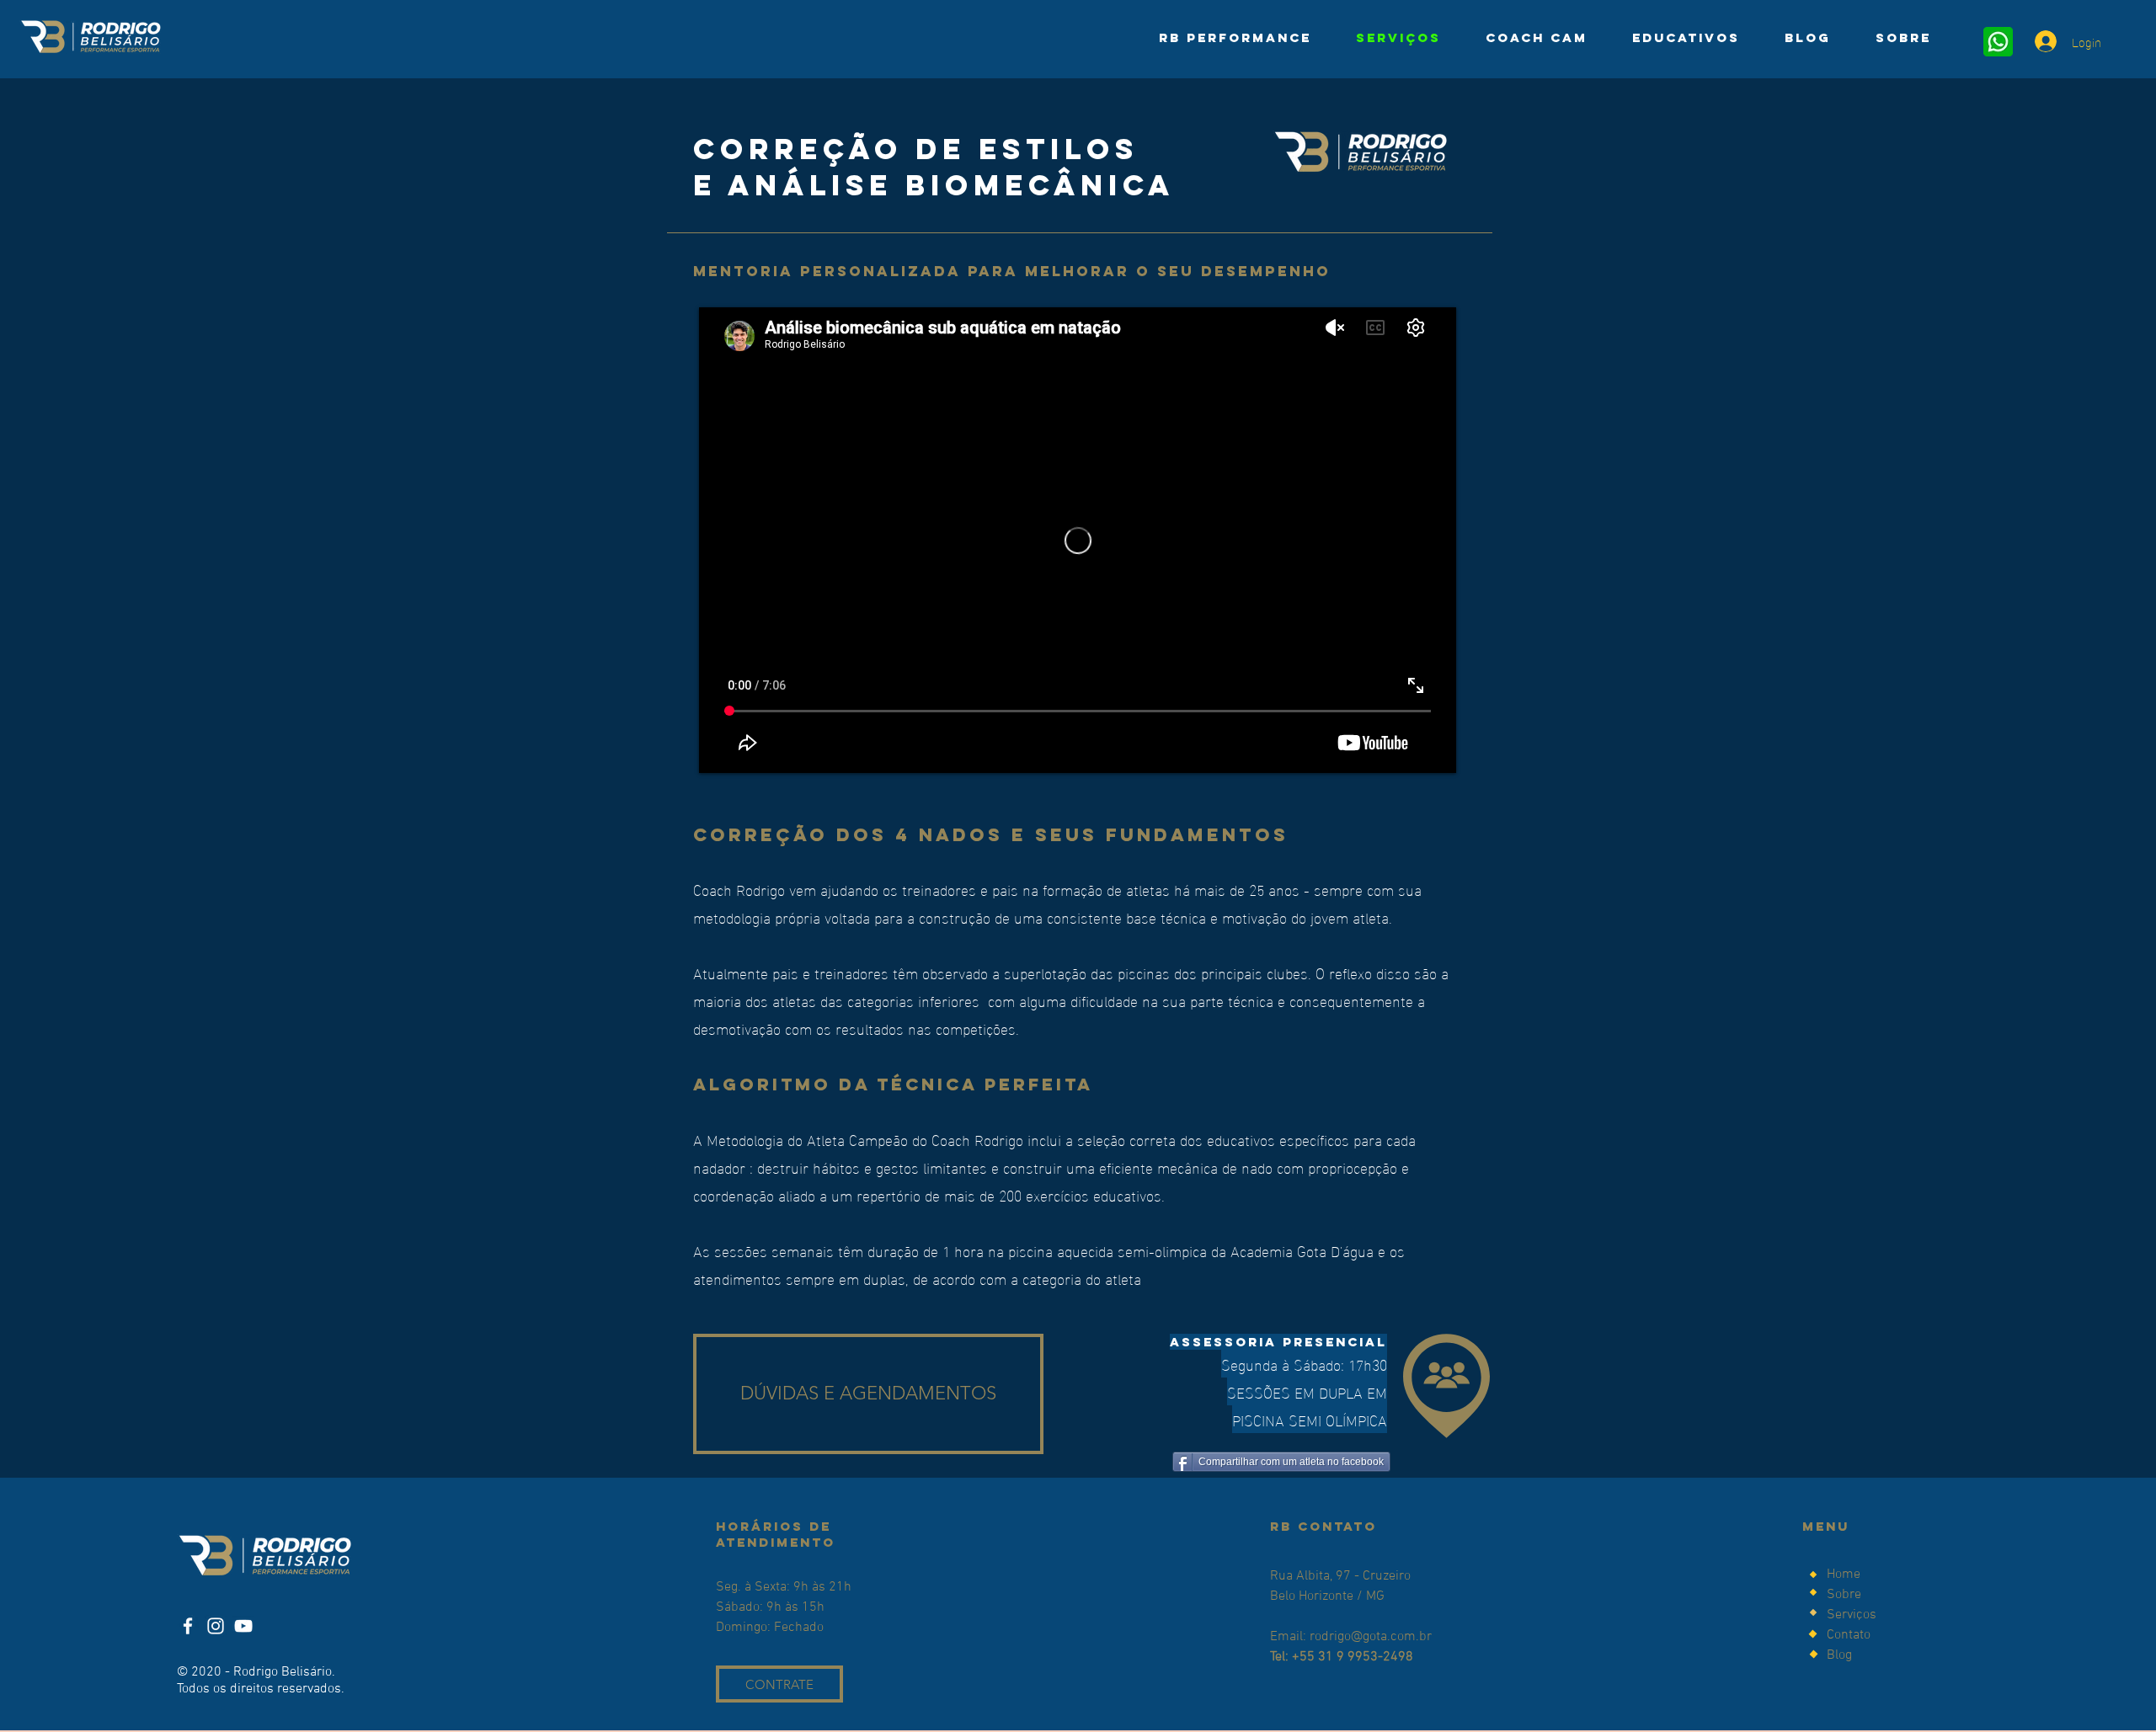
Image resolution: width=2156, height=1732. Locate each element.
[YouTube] (243, 1626)
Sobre (1846, 1595)
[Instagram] (216, 1626)
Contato (1849, 1635)
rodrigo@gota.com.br (1371, 1637)
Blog (1839, 1655)
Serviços (1852, 1615)
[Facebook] (188, 1626)
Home (1844, 1575)
